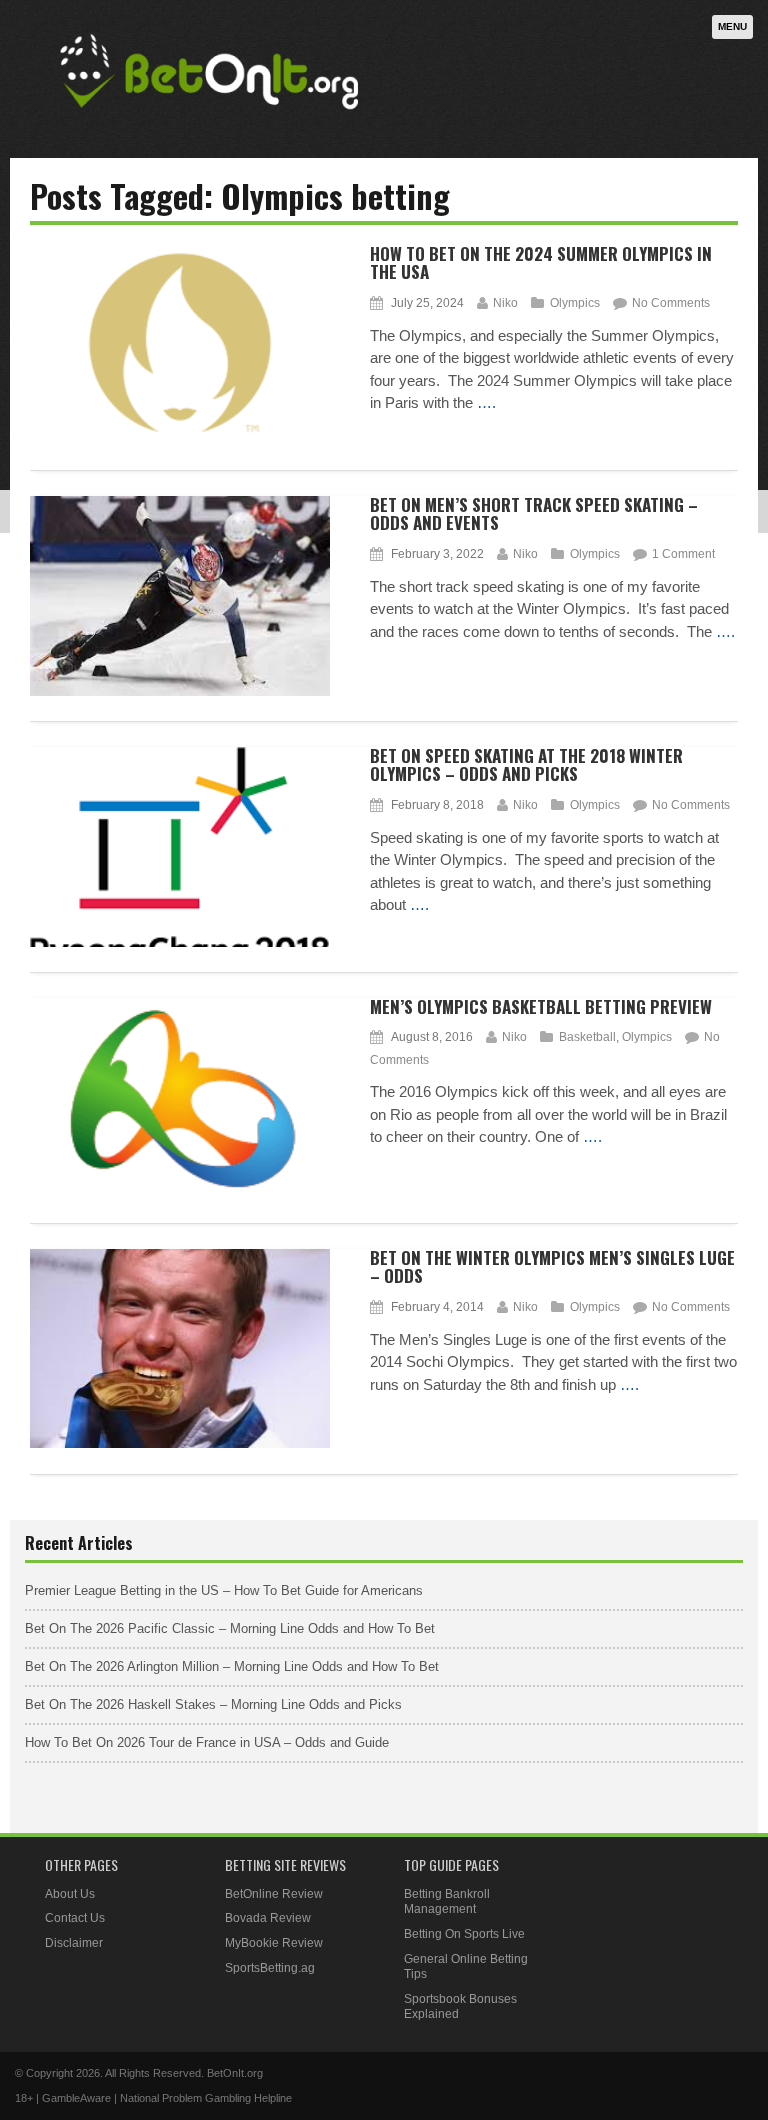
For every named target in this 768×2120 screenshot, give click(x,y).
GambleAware (76, 2098)
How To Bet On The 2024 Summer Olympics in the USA (541, 263)
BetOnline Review (274, 1894)
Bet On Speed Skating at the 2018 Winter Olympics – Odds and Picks (526, 765)
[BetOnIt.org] (210, 116)
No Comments (671, 303)
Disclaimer (74, 1943)
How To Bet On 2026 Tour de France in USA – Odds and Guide (207, 1742)
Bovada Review (268, 1918)
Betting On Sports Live (464, 1934)
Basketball (587, 1037)
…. (486, 402)
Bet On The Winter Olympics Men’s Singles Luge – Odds (552, 1267)
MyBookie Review (274, 1943)
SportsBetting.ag (270, 1968)
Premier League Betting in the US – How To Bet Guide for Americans (224, 1590)
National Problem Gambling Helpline (206, 2098)
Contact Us (75, 1918)
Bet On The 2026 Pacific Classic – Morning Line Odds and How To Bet (230, 1628)
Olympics (575, 303)
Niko (505, 303)
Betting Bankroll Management (447, 1902)
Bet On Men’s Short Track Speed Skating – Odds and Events (534, 514)
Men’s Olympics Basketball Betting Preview (541, 1006)
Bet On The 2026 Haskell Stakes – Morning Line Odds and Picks (213, 1704)
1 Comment (683, 554)
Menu (732, 26)
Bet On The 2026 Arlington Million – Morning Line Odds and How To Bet (232, 1666)
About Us (70, 1894)
